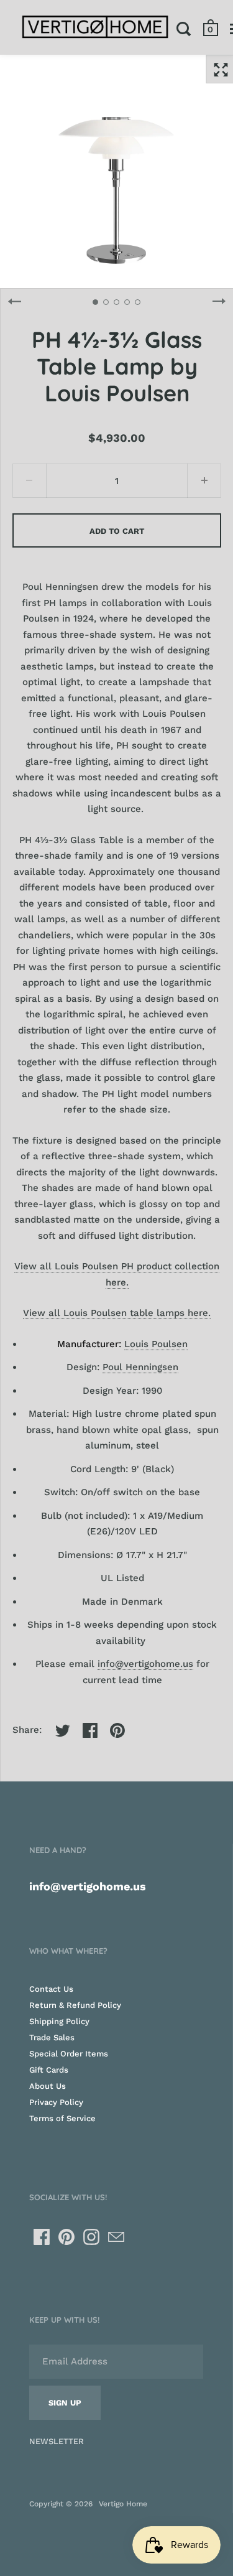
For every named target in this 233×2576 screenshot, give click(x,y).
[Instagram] (91, 2237)
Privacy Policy (56, 2102)
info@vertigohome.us (145, 1664)
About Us (48, 2086)
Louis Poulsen (156, 1344)
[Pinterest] (66, 2237)
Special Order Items (69, 2054)
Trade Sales (52, 2037)
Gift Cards (49, 2070)
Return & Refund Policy (75, 2005)
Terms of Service (62, 2118)
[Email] (116, 2237)
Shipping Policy (59, 2021)
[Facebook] (42, 2237)
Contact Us (51, 1989)
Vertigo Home (123, 2504)
